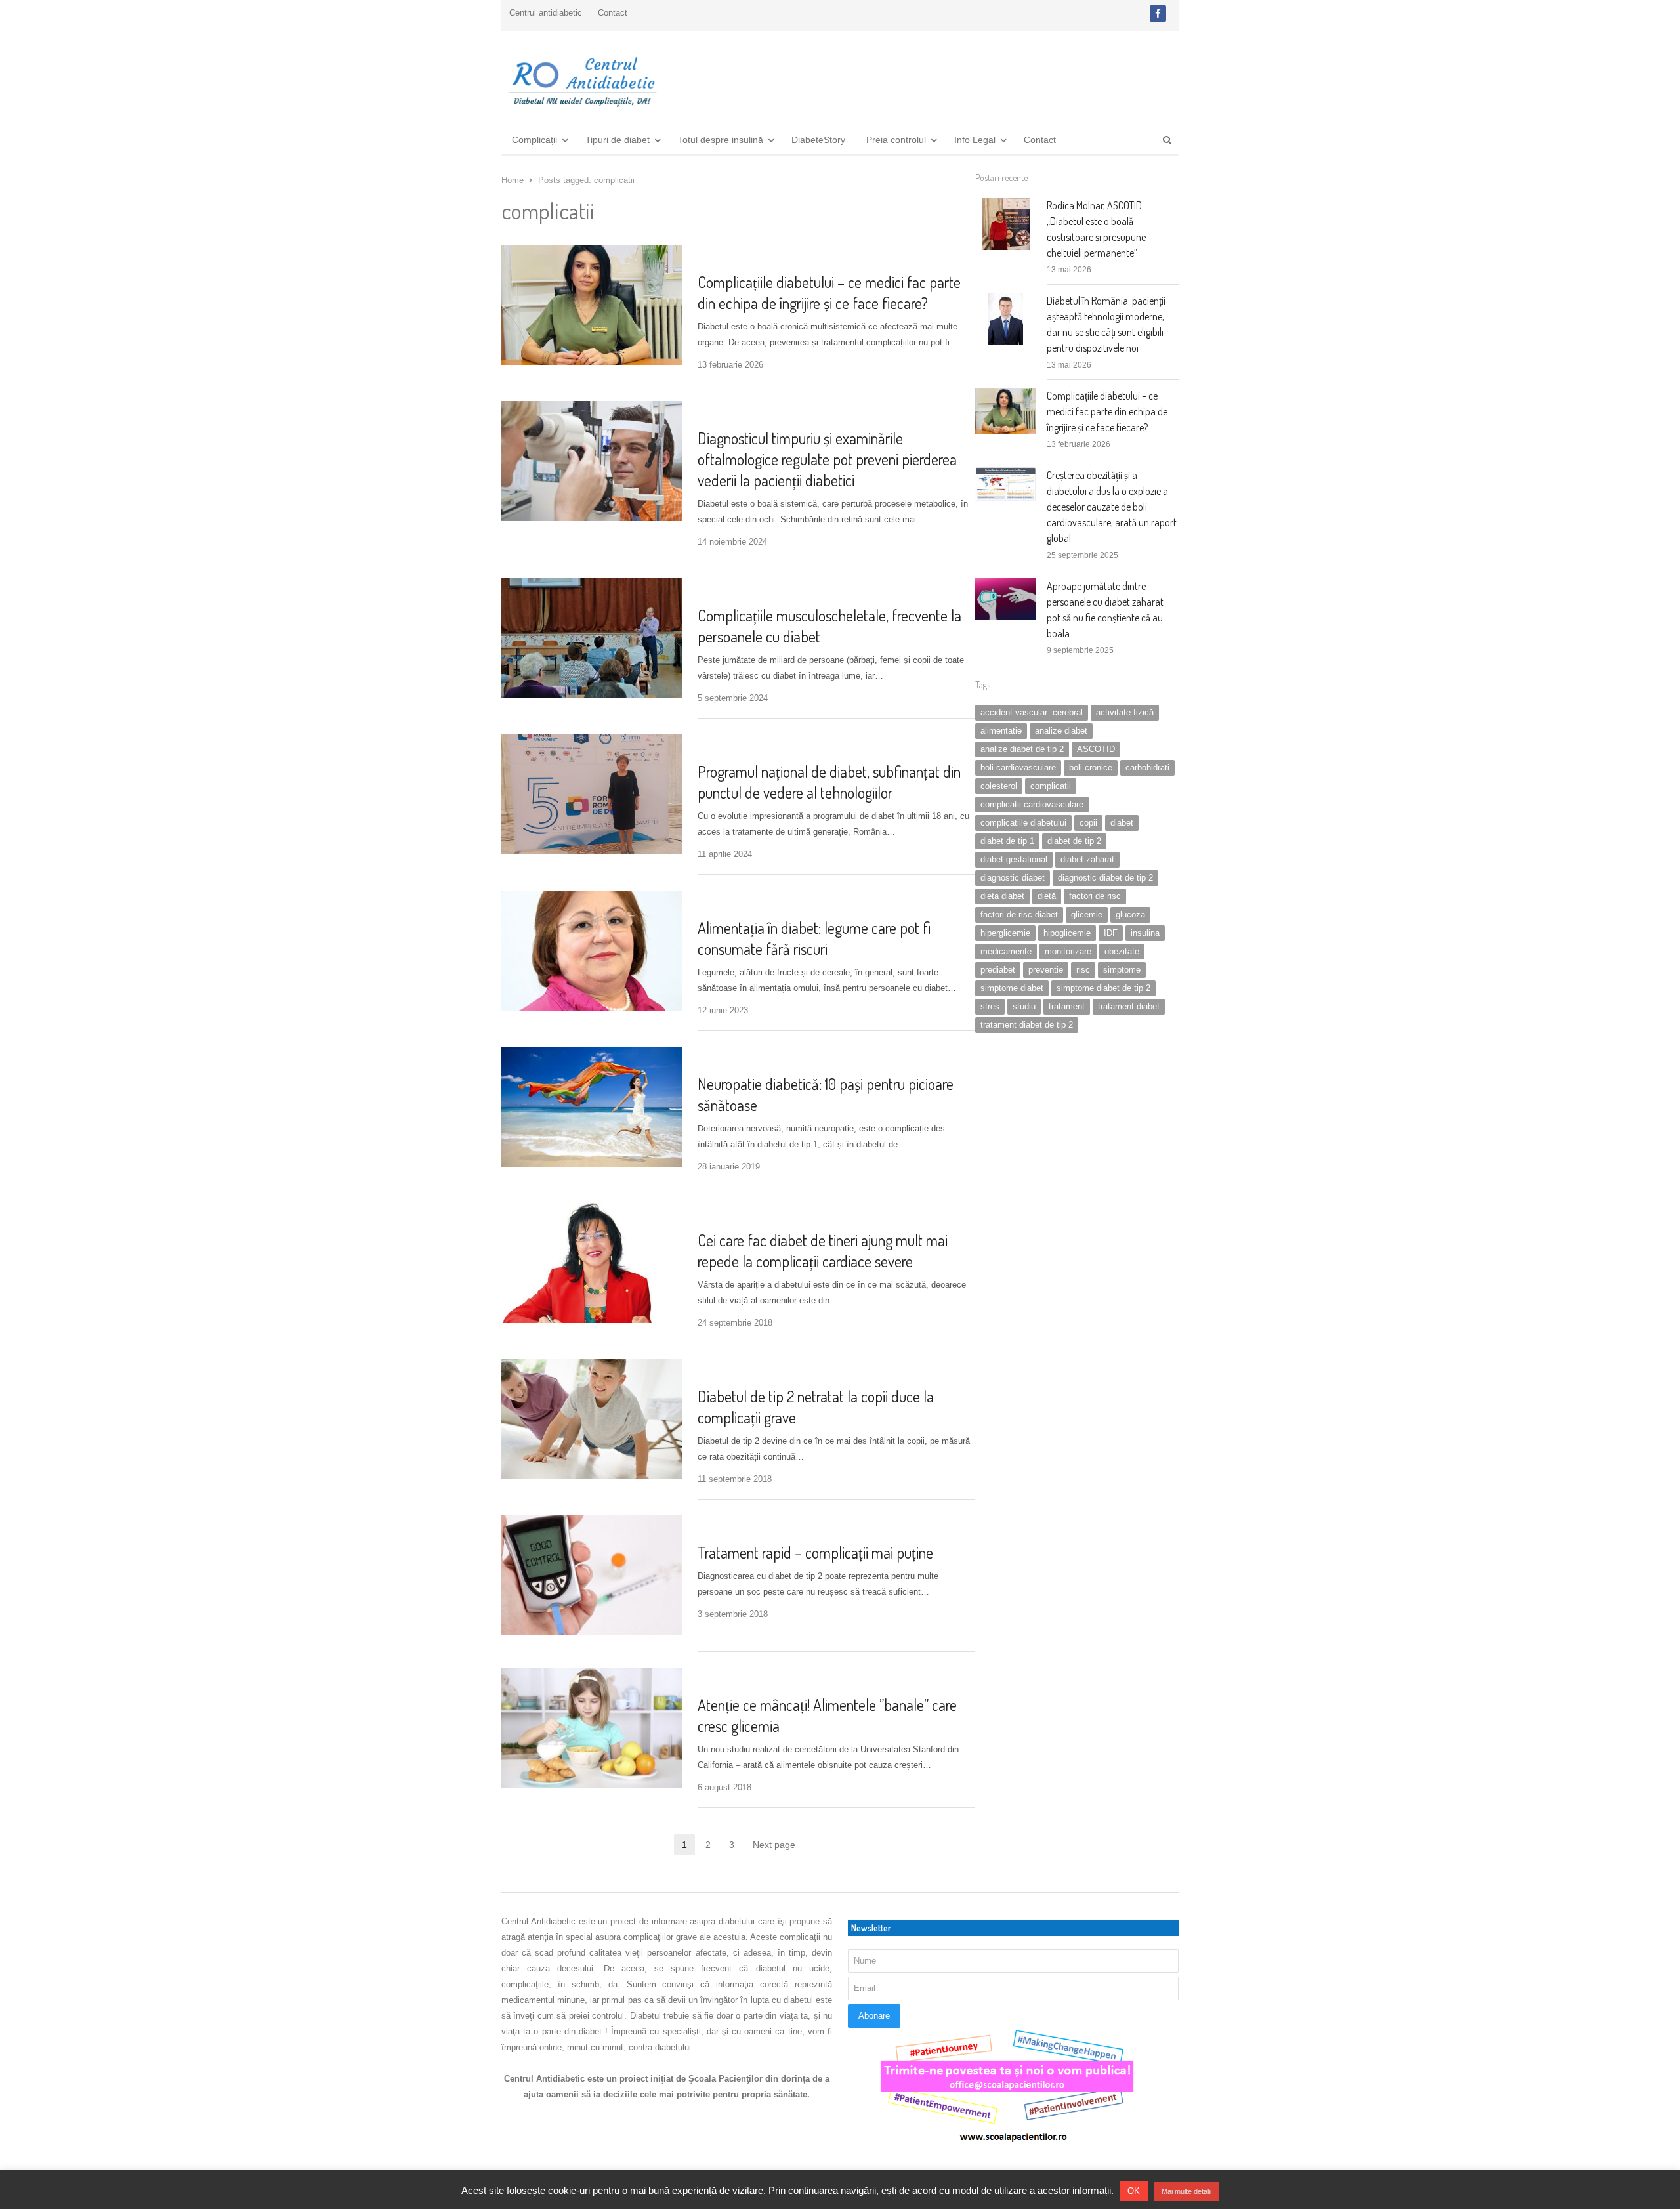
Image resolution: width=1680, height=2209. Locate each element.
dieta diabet (1002, 896)
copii (1088, 823)
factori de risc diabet (1019, 915)
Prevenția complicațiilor (751, 256)
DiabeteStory (818, 140)
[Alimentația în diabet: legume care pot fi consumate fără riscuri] (592, 898)
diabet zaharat (1087, 859)
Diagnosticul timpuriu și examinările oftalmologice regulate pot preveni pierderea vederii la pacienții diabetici (827, 459)
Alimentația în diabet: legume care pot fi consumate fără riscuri (814, 938)
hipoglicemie (1067, 933)
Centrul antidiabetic (546, 13)
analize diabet (1061, 731)
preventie (1046, 970)
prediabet (998, 970)
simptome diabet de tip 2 (1103, 988)
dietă (1047, 896)
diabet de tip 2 (1074, 841)
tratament (1067, 1006)
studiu (1024, 1006)
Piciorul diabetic (736, 1058)
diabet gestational (1014, 859)
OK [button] (1134, 2191)
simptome (1122, 970)
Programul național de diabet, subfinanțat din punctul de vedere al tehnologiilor (829, 782)
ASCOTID (1096, 749)
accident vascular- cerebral (1032, 712)
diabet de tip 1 (1007, 841)
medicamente (1006, 951)
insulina (1145, 933)
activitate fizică (1125, 712)
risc (1083, 970)
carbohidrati (1147, 768)
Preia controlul (896, 140)
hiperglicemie (1005, 933)
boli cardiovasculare (1018, 768)
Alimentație (725, 901)
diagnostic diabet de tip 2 (1105, 878)
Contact (613, 13)
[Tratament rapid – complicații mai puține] (592, 1523)
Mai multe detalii (1186, 2191)
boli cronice (1091, 768)
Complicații (535, 140)
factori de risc (1095, 896)
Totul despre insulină (721, 140)
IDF (1111, 933)
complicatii (1051, 786)
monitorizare (1068, 951)
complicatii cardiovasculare (1032, 804)
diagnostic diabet (1013, 878)
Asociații (720, 745)
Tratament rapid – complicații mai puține (815, 1552)
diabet (1122, 823)
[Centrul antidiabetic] (581, 77)
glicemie (1087, 915)
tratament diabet (1129, 1006)
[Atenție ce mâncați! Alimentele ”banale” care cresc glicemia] (592, 1675)
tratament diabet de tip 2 (1027, 1025)
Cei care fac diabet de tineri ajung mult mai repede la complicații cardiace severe (823, 1251)
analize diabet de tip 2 (1022, 749)
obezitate (1122, 951)
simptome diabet (1012, 988)
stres (990, 1006)
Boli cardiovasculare (744, 1214)
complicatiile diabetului (1023, 823)
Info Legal (975, 140)
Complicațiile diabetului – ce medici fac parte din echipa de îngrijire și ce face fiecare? (829, 292)
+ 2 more (815, 1370)
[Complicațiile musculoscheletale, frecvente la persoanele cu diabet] (592, 586)
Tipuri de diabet (618, 140)
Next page (774, 1845)
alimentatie (1001, 731)
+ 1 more (778, 901)
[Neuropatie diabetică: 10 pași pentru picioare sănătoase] (592, 1054)
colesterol (999, 786)
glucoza (1130, 915)
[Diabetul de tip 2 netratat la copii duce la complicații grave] (592, 1367)
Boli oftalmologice (740, 412)
